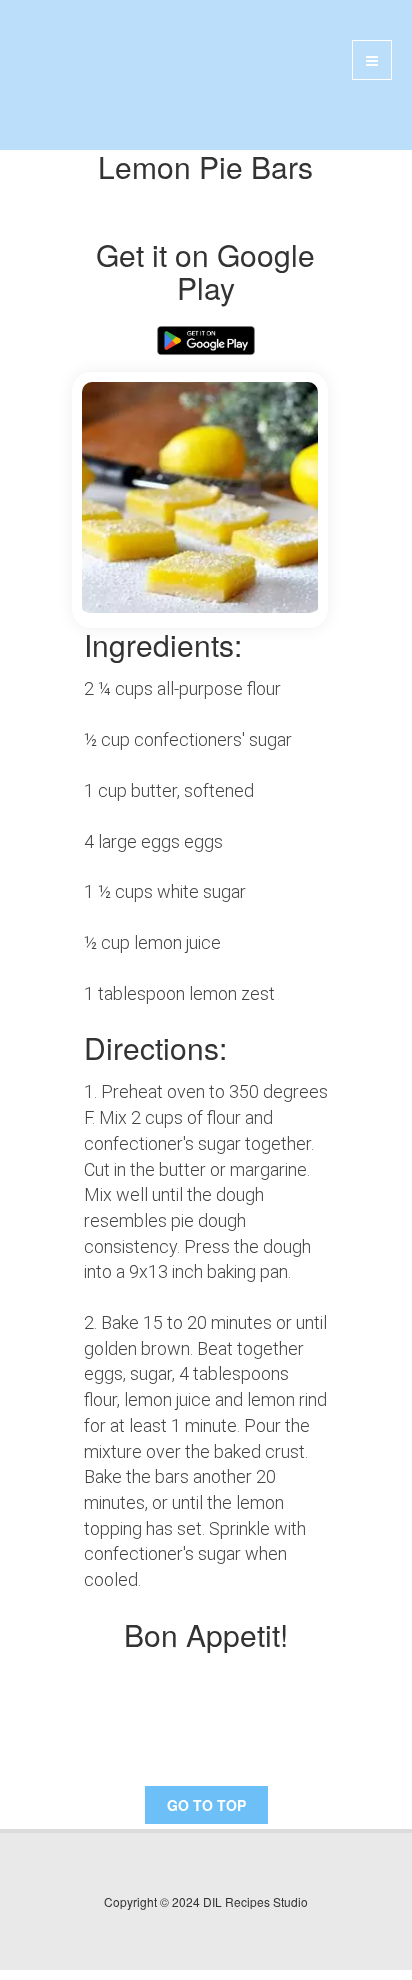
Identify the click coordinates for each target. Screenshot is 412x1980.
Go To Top (206, 1805)
